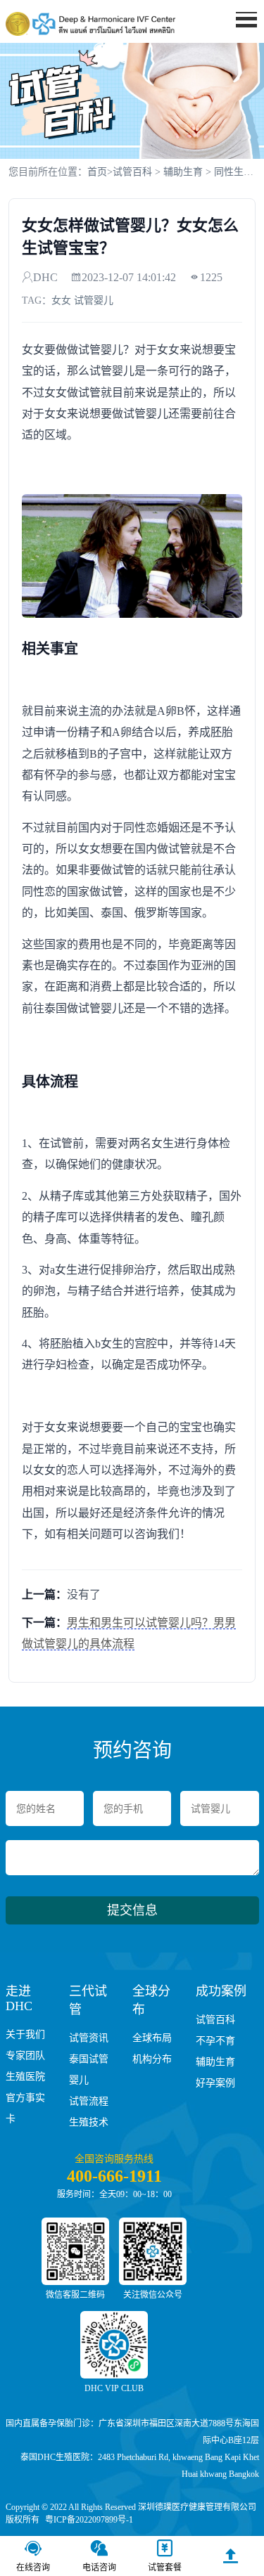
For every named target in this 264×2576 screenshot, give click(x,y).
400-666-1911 (114, 2176)
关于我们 (25, 2034)
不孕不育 (215, 2041)
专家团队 (25, 2056)
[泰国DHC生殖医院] (90, 24)
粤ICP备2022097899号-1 (89, 2520)
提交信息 (132, 1910)
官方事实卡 (25, 2108)
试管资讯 (89, 2038)
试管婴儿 (94, 300)
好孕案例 (215, 2083)
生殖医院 (25, 2077)
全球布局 (152, 2038)
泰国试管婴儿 (89, 2070)
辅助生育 (183, 172)
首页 (238, 46)
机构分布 (152, 2059)
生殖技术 (89, 2122)
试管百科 (132, 172)
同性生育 (234, 172)
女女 (61, 300)
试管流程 (89, 2101)
